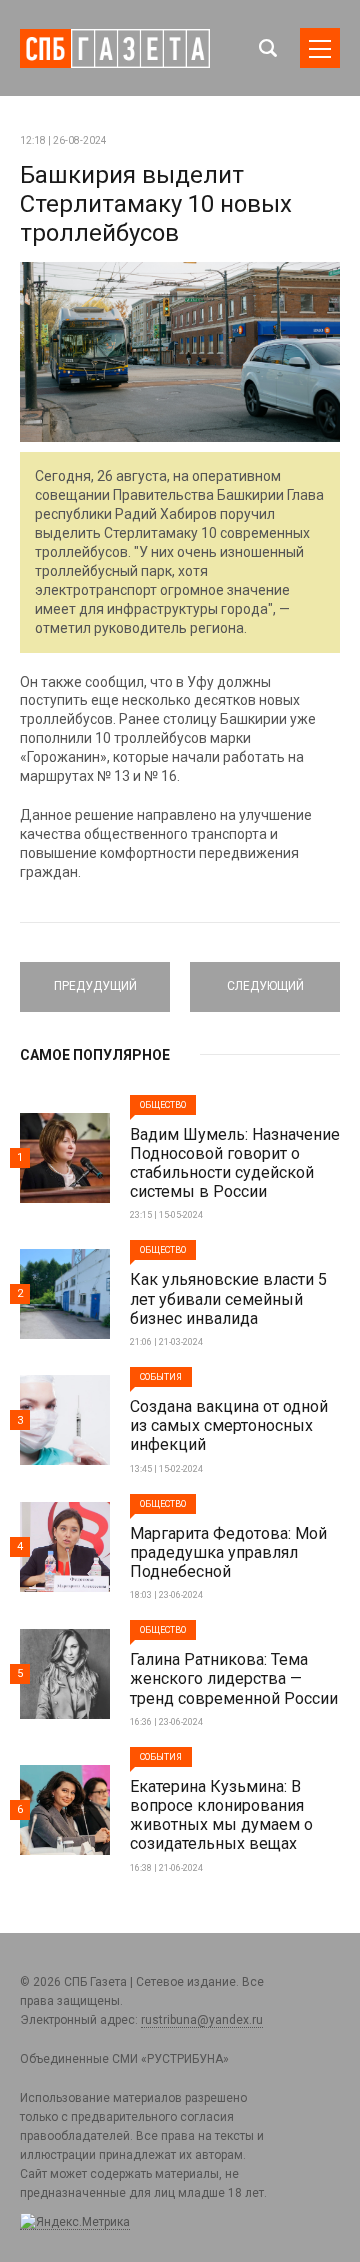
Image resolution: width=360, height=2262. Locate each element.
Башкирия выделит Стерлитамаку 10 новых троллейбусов (156, 204)
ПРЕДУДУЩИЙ (95, 978)
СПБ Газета (115, 48)
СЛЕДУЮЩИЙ (265, 978)
